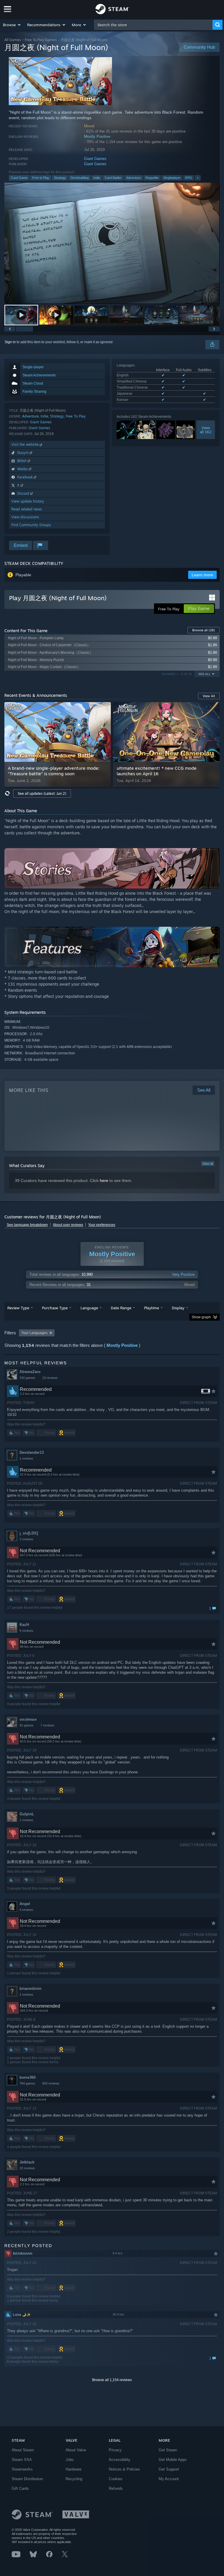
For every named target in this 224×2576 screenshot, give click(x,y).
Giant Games (95, 159)
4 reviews (26, 1910)
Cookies (116, 2479)
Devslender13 (32, 1452)
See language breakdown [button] (27, 1225)
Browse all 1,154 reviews (112, 2380)
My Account (169, 2479)
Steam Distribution (27, 2479)
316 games (27, 1378)
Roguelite (152, 178)
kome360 (28, 2077)
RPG (189, 178)
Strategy (60, 178)
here (104, 1180)
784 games (27, 2083)
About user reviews (68, 1225)
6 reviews (26, 1631)
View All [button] (209, 696)
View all (208, 1164)
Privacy (115, 2450)
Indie (97, 178)
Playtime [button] (152, 1308)
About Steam (23, 2450)
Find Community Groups (31, 525)
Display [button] (178, 1308)
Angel (25, 1904)
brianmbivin (30, 1989)
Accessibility (120, 2460)
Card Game (19, 178)
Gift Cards (20, 2488)
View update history (28, 501)
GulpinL (27, 1814)
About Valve (76, 2450)
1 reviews (26, 1458)
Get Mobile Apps (173, 2460)
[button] (12, 25)
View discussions (25, 517)
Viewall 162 (206, 430)
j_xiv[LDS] (29, 1533)
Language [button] (89, 1308)
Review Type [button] (18, 1308)
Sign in (10, 342)
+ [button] (198, 178)
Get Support (169, 2469)
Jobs (70, 2460)
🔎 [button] (213, 855)
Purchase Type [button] (55, 1308)
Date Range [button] (121, 1308)
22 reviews (27, 2168)
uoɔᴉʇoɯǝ (28, 1719)
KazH (24, 1625)
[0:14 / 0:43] (112, 243)
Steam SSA (22, 2460)
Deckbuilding (80, 178)
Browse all (204, 630)
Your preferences (102, 1225)
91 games (27, 1725)
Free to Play (41, 178)
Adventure (134, 178)
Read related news (27, 509)
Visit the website (26, 444)
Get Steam (168, 2450)
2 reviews (26, 1539)
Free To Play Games (41, 40)
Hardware (73, 2469)
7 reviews (47, 1725)
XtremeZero (30, 1372)
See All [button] (204, 674)
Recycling (74, 2479)
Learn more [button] (202, 575)
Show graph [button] (201, 1317)
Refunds (116, 2488)
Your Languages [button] (34, 1333)
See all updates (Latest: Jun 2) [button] (42, 793)
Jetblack (27, 2162)
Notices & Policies (124, 2469)
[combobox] (153, 25)
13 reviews (50, 1378)
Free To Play (76, 416)
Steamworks (22, 2469)
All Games (13, 40)
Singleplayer (172, 178)
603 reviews (51, 2083)
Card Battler (113, 178)
